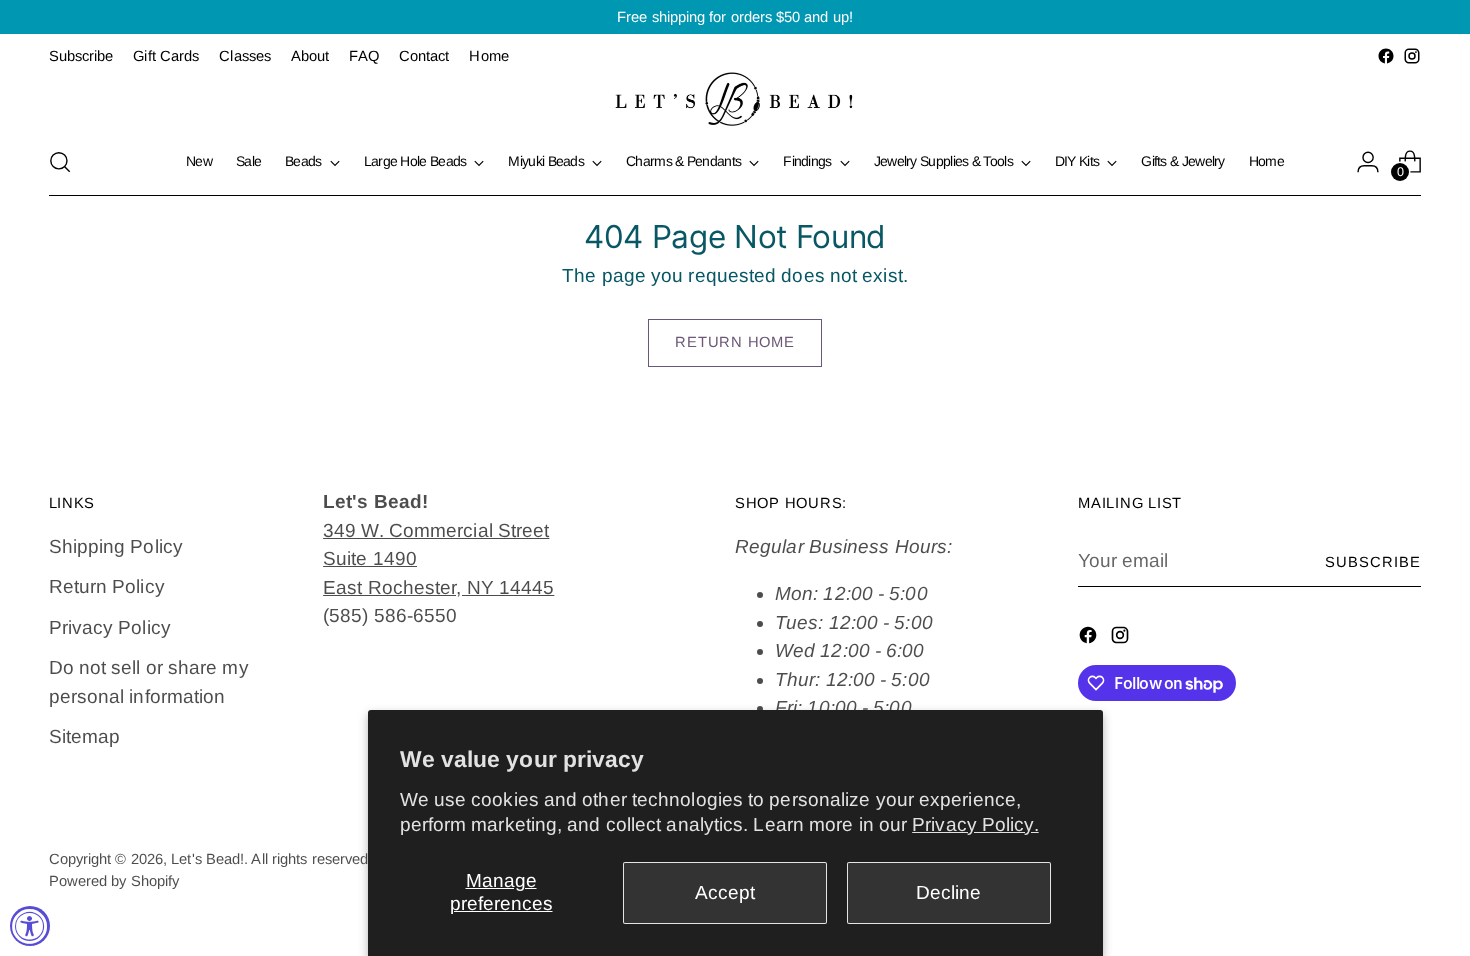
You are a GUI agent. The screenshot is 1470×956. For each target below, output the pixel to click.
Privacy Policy (110, 627)
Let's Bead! (207, 859)
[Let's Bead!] (735, 99)
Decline (948, 892)
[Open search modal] (60, 162)
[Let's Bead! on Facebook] (1386, 56)
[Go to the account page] (1368, 162)
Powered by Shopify (114, 881)
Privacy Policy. (975, 824)
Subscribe (1373, 562)
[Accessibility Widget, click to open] (30, 926)
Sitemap (85, 736)
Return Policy (107, 586)
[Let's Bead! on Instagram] (1412, 56)
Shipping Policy (116, 546)
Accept (725, 892)
